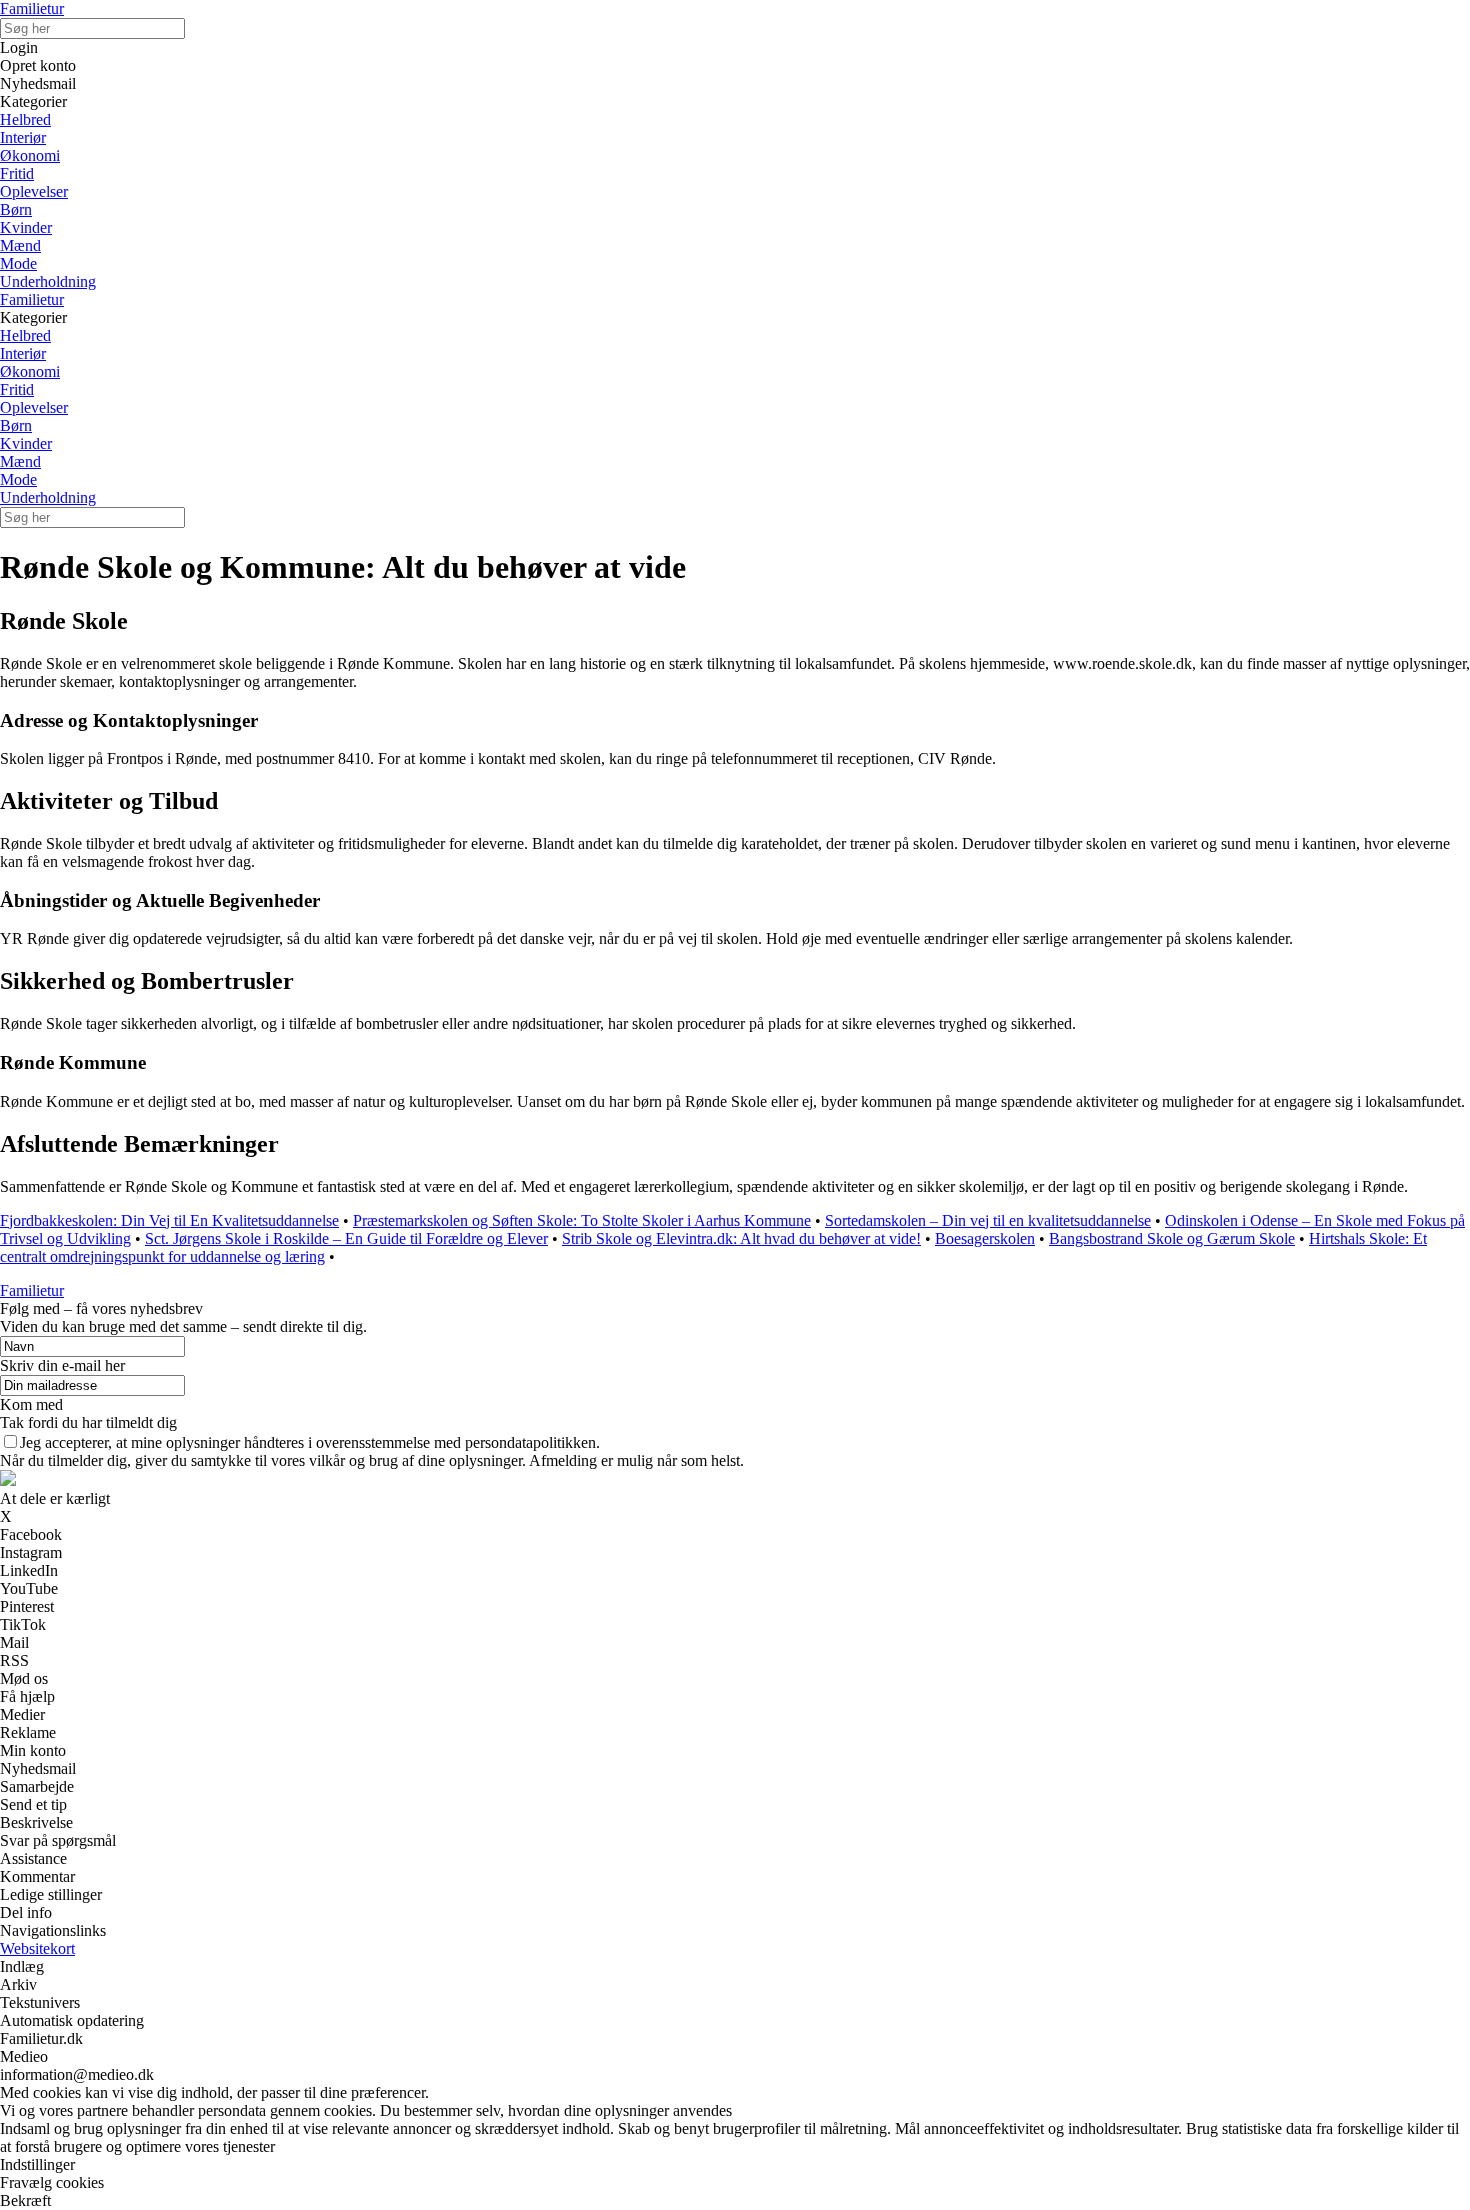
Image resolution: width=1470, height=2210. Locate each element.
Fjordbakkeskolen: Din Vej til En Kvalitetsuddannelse (169, 1220)
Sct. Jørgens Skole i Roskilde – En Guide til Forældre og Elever (346, 1238)
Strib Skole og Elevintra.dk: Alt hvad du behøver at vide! (741, 1238)
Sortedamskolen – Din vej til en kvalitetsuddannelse (988, 1220)
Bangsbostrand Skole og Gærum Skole (1172, 1238)
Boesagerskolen (985, 1238)
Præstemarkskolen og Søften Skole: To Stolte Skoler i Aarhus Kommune (582, 1220)
